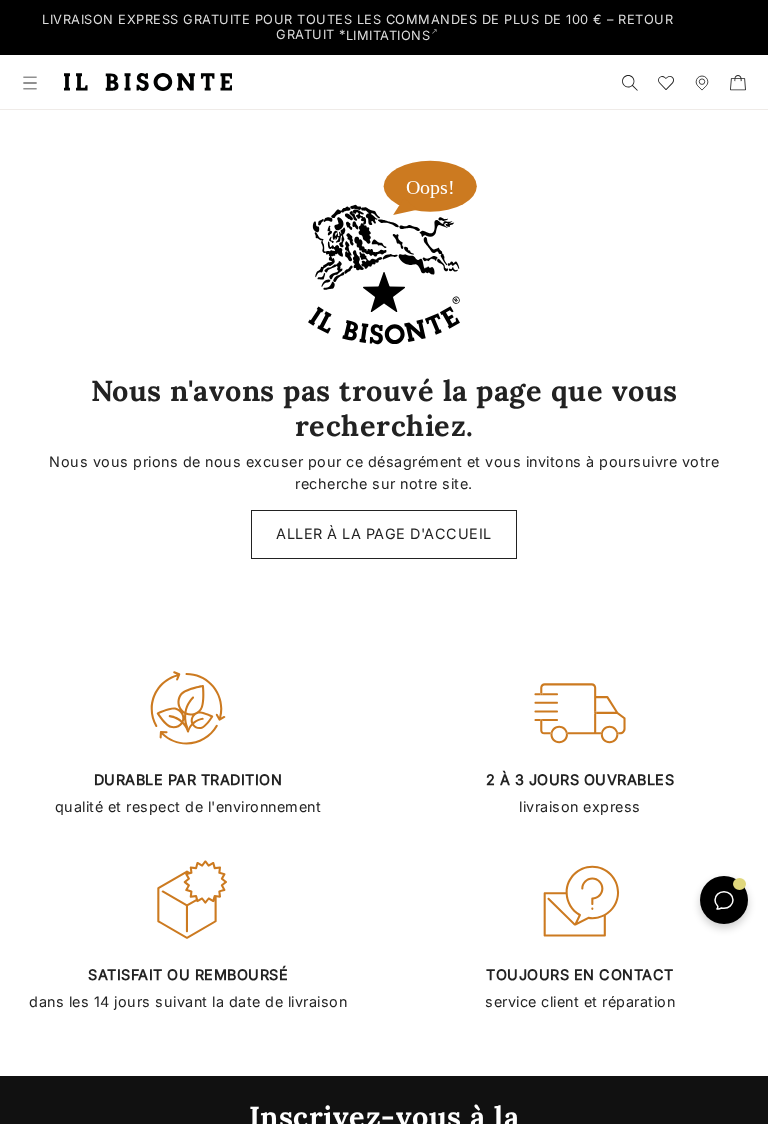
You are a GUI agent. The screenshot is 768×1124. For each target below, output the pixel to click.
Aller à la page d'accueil (384, 533)
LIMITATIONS (388, 35)
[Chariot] (738, 82)
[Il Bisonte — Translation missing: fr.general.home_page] (148, 82)
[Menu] (30, 82)
